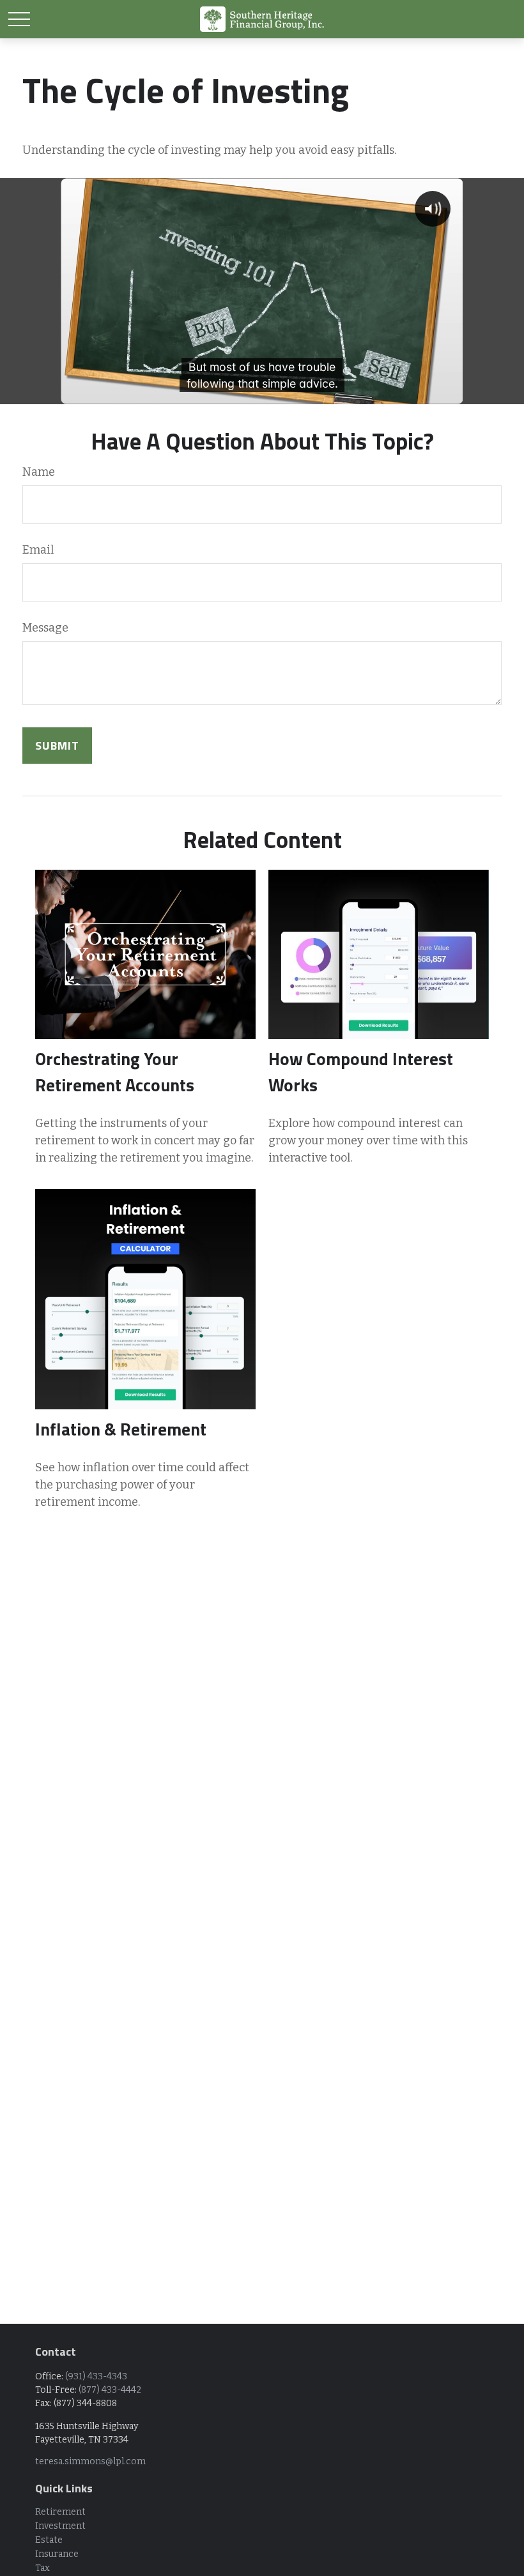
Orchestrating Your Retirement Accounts (115, 1072)
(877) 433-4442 (110, 2390)
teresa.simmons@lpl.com (90, 2461)
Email (38, 550)
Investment (60, 2526)
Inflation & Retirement (121, 1429)
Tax (42, 2568)
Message (45, 628)
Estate (49, 2540)
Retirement (60, 2512)
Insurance (57, 2554)
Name (39, 472)
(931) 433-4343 (96, 2376)
